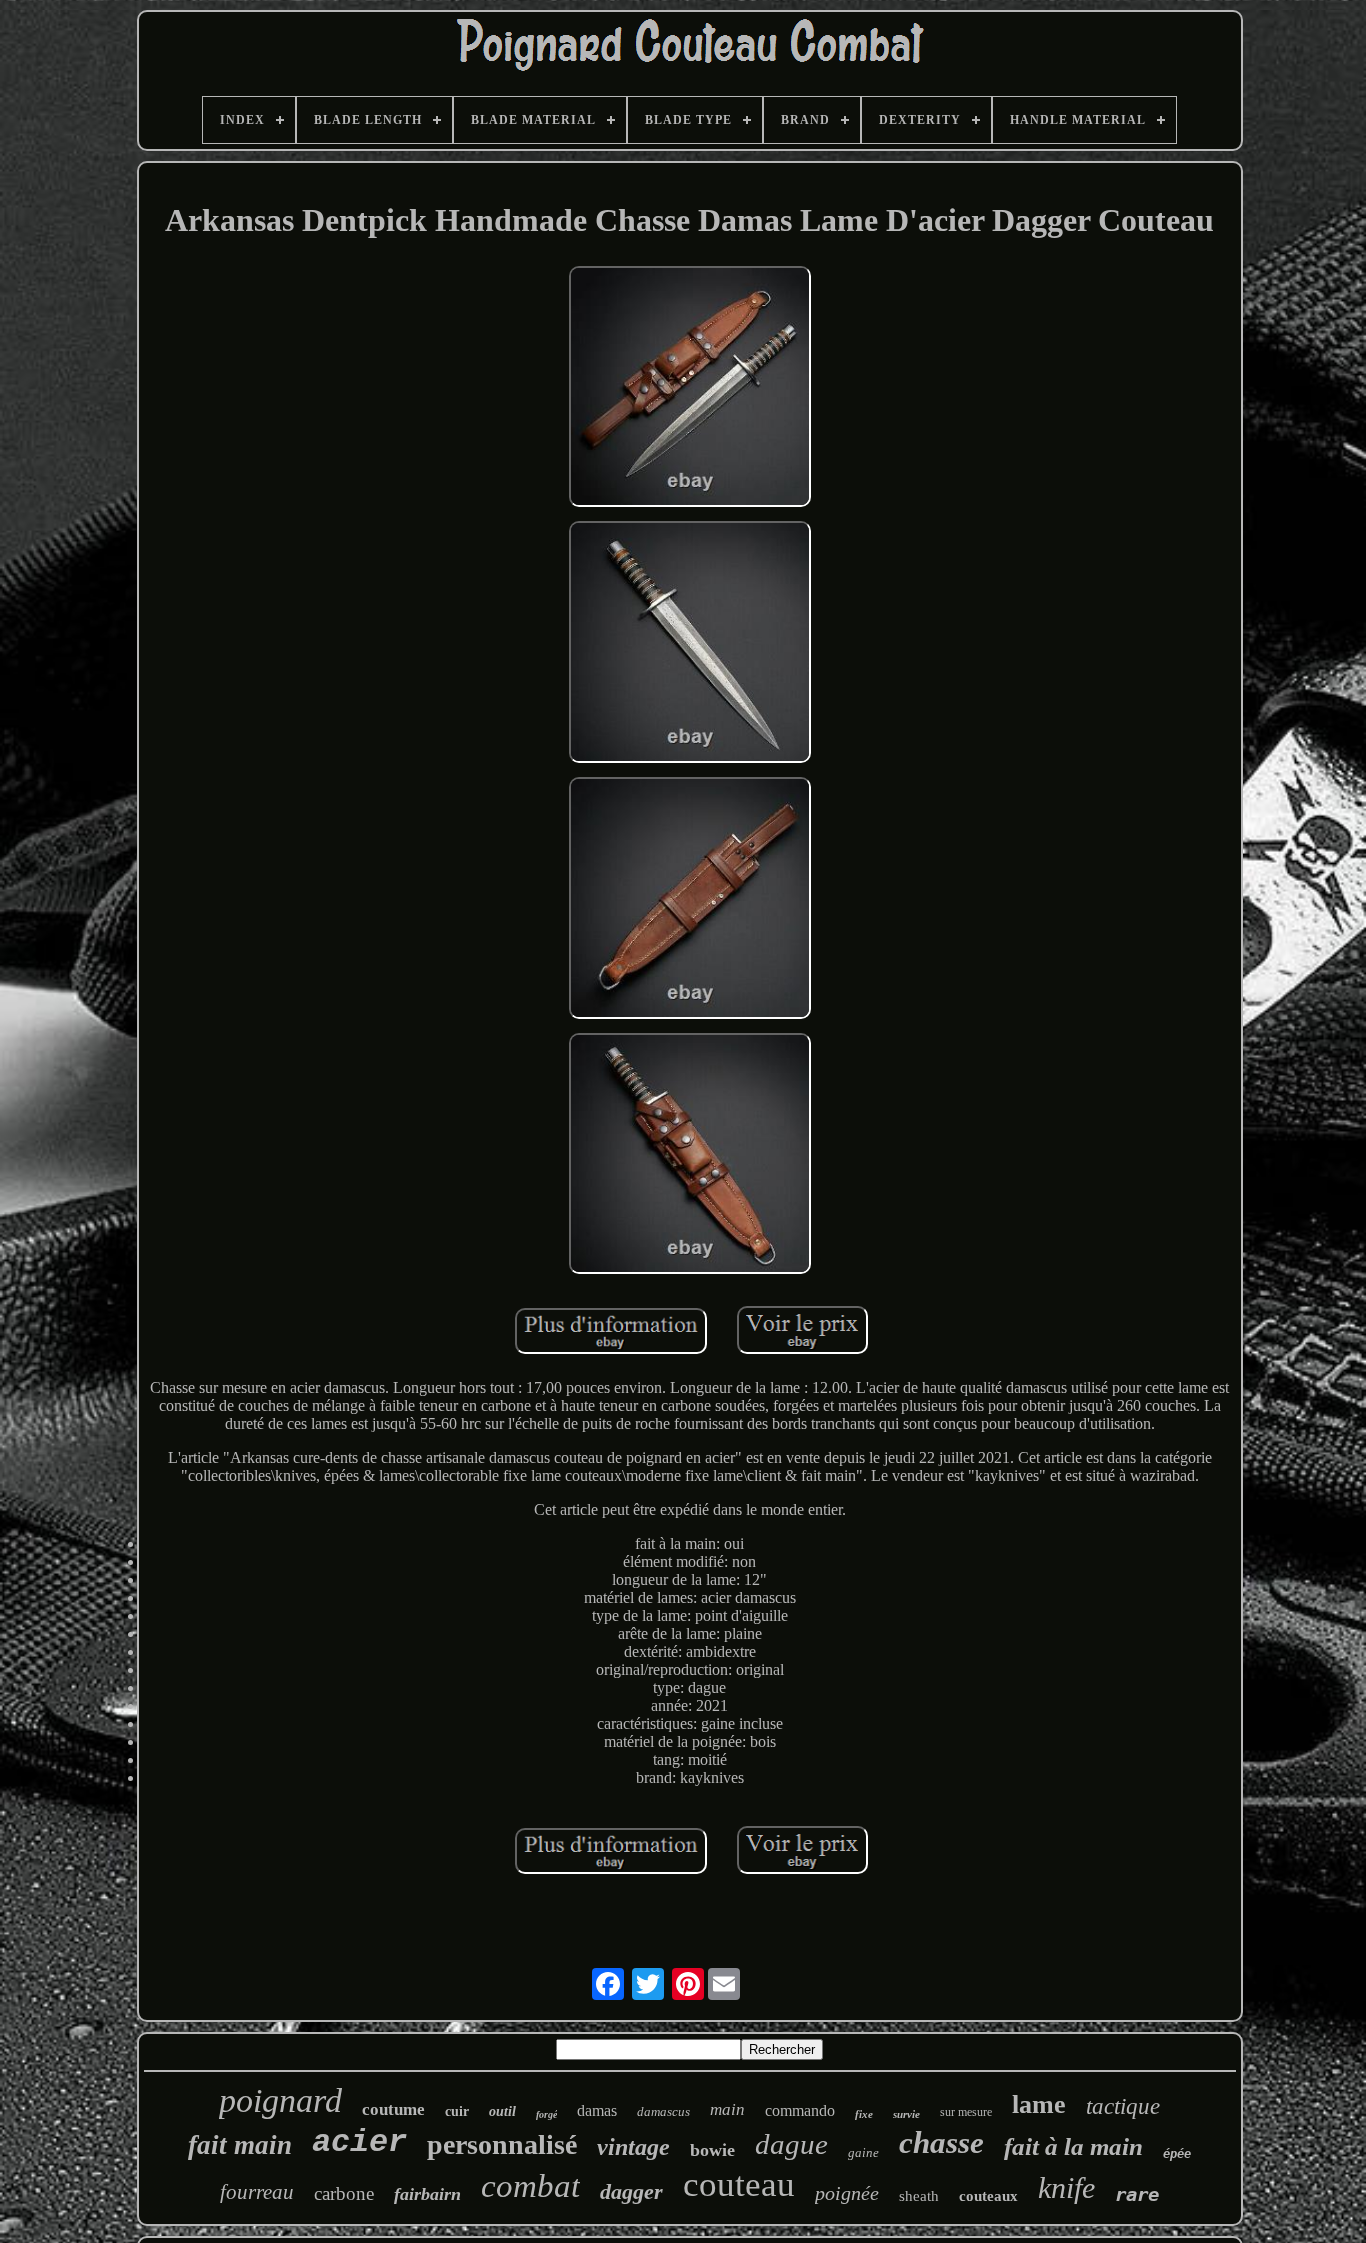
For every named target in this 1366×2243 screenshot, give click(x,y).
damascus (663, 2111)
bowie (712, 2150)
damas (597, 2110)
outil (502, 2111)
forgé (546, 2114)
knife (1066, 2187)
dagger (631, 2191)
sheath (919, 2196)
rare (1137, 2194)
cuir (457, 2111)
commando (800, 2110)
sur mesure (966, 2112)
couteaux (988, 2196)
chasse (941, 2142)
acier (359, 2142)
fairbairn (427, 2194)
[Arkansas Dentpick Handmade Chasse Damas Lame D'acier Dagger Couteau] (690, 389)
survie (906, 2114)
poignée (847, 2193)
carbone (344, 2193)
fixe (864, 2114)
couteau (739, 2184)
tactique (1123, 2106)
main (727, 2109)
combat (530, 2186)
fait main (240, 2145)
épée (1177, 2154)
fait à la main (1073, 2146)
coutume (393, 2109)
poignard (280, 2100)
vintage (633, 2147)
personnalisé (502, 2144)
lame (1039, 2104)
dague (791, 2144)
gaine (863, 2152)
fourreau (257, 2192)
